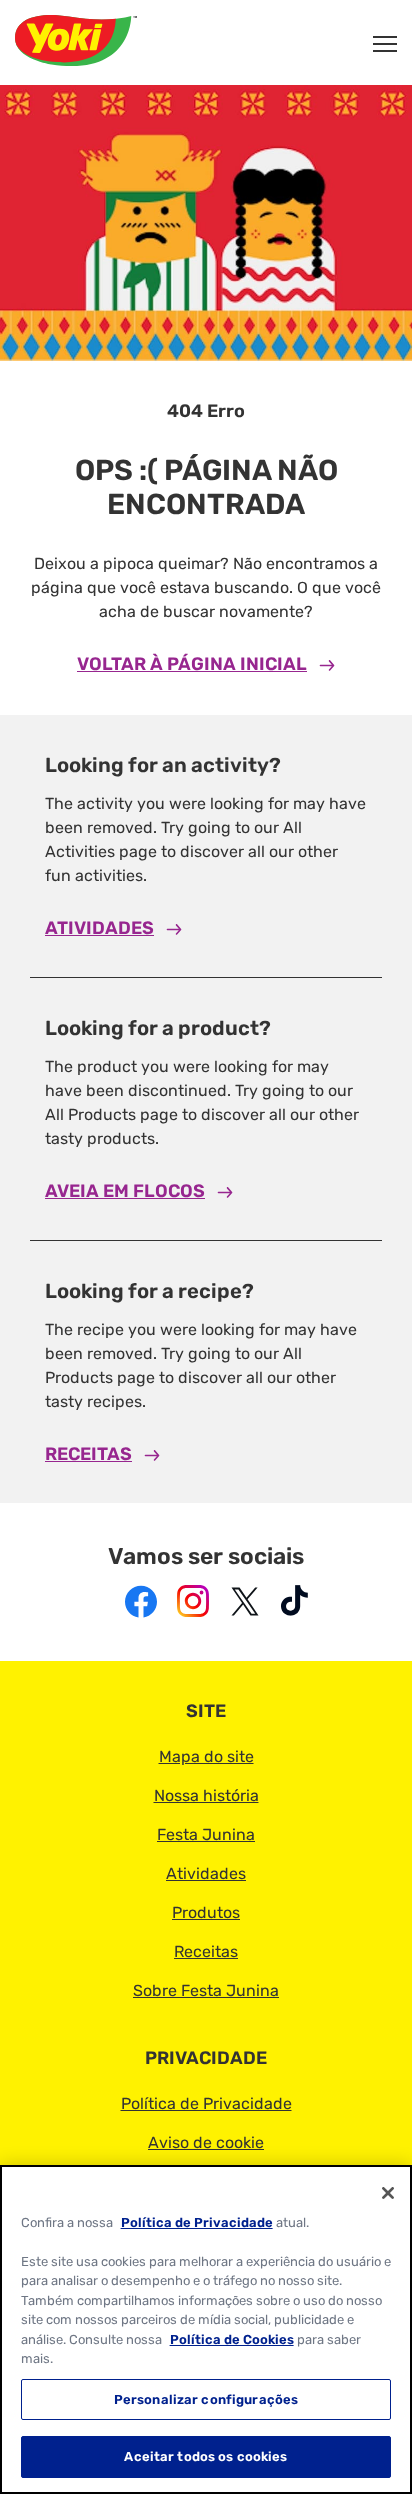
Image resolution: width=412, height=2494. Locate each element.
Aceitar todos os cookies (205, 2456)
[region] (206, 2329)
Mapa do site (206, 1756)
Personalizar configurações (206, 2399)
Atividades (99, 928)
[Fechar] (388, 2193)
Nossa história (206, 1795)
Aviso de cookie (206, 2142)
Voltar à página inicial (192, 664)
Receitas (88, 1454)
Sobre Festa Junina (206, 1990)
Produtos (206, 1912)
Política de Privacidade (206, 2103)
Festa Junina (206, 1834)
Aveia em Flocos (125, 1191)
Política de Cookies (232, 2339)
